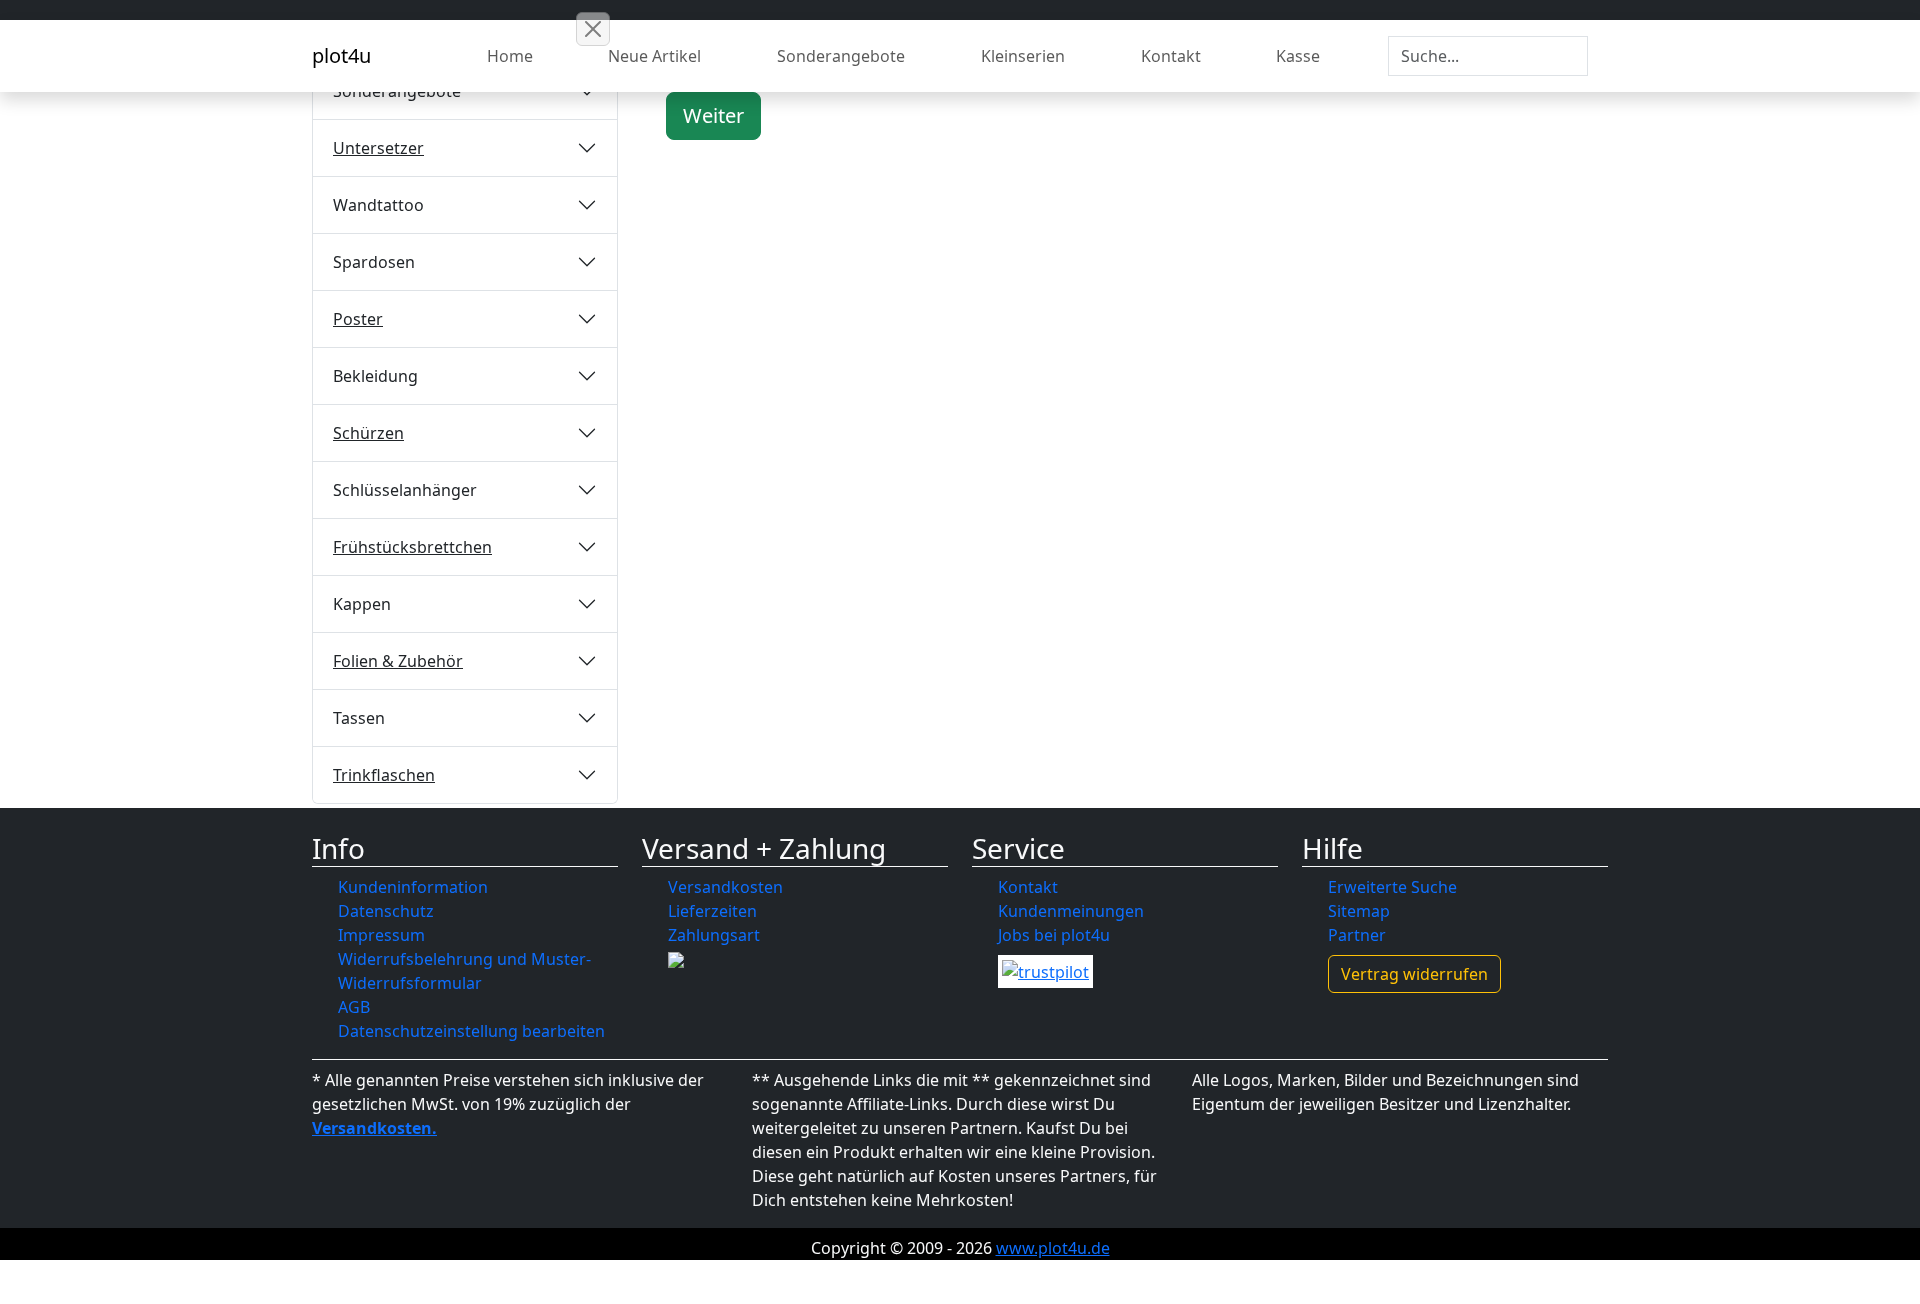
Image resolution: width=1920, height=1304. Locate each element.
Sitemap (1359, 911)
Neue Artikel (654, 56)
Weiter (713, 115)
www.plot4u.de (1053, 1248)
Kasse (1298, 56)
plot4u (341, 55)
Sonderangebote (841, 56)
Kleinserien (1023, 56)
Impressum (381, 935)
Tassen (359, 718)
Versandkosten (725, 887)
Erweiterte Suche (1392, 887)
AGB (354, 1007)
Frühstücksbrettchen (412, 547)
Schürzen (368, 433)
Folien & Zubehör (398, 661)
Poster (358, 319)
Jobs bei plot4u (1054, 935)
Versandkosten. (374, 1128)
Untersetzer (378, 148)
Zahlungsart (714, 935)
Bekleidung (375, 376)
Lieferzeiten (712, 911)
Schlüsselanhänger (405, 490)
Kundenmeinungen (1071, 911)
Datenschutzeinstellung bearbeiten (471, 1031)
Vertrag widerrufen (1414, 974)
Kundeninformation (413, 887)
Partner (1357, 935)
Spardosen (374, 262)
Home (510, 56)
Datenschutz (386, 911)
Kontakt (1171, 56)
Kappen (362, 604)
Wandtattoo (378, 205)
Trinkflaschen (384, 775)
